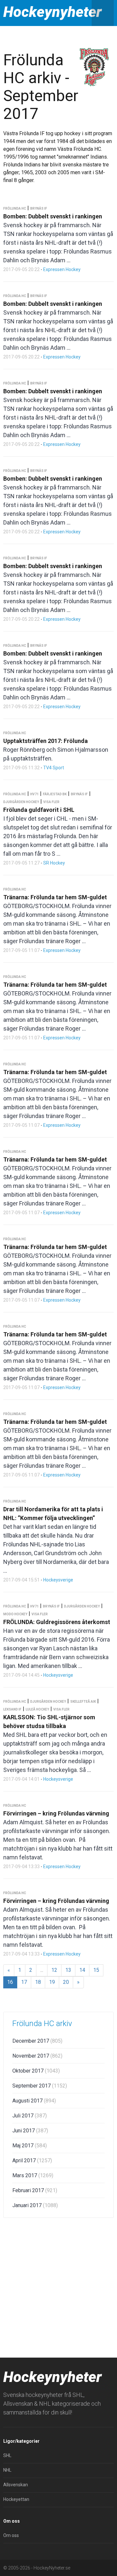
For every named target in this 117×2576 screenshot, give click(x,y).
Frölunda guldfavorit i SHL (39, 810)
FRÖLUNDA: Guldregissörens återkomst (57, 1622)
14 (82, 1970)
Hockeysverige (58, 1580)
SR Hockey (54, 863)
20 (66, 1982)
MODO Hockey (15, 1614)
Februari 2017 (35, 2190)
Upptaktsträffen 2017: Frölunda (45, 741)
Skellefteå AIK (83, 1702)
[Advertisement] (58, 2286)
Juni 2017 (30, 2131)
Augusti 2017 (34, 2101)
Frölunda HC (15, 208)
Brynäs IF (39, 208)
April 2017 (32, 2160)
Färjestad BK (55, 794)
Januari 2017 (35, 2205)
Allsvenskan (16, 2485)
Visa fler (51, 802)
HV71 (34, 794)
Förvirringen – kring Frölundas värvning (56, 1813)
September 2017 (40, 2086)
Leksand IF (12, 1709)
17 (24, 1982)
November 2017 (37, 2056)
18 (38, 1982)
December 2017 (37, 2041)
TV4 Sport (54, 768)
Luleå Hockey (37, 1709)
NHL (7, 2470)
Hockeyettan (16, 2499)
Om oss (11, 2535)
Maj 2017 (30, 2146)
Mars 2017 (33, 2175)
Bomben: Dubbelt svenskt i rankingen (53, 216)
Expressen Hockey (62, 269)
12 (54, 1970)
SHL (7, 2455)
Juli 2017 (30, 2116)
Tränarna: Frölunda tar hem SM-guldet (55, 897)
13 (68, 1970)
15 (96, 1970)
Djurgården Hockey (21, 802)
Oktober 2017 (36, 2071)
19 (52, 1982)
